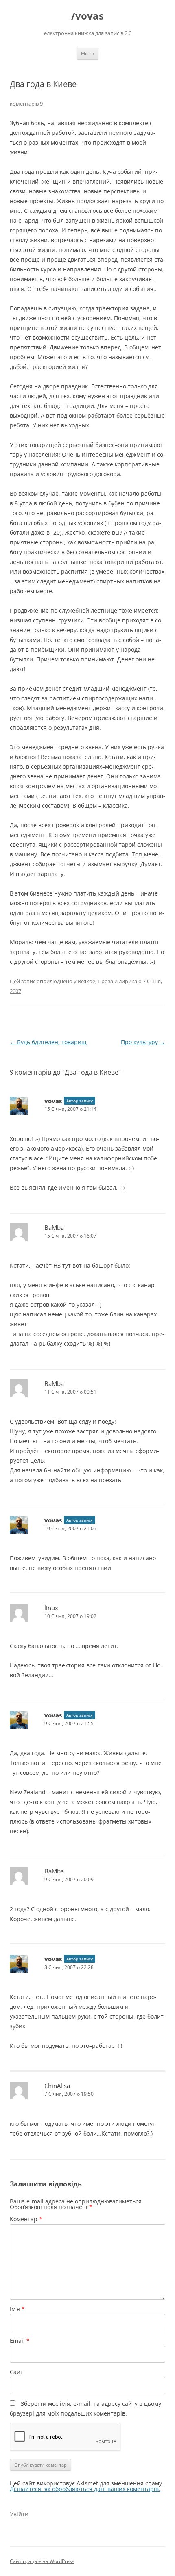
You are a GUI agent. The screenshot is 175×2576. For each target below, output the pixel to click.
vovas (53, 1101)
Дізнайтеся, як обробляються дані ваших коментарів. (85, 2489)
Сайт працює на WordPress (42, 2561)
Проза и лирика (117, 981)
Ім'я (17, 2309)
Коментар (26, 2219)
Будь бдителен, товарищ (48, 1042)
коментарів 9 (26, 104)
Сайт (16, 2372)
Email (20, 2341)
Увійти (19, 2514)
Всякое (86, 981)
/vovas (87, 16)
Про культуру (143, 1042)
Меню (87, 53)
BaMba (54, 1227)
